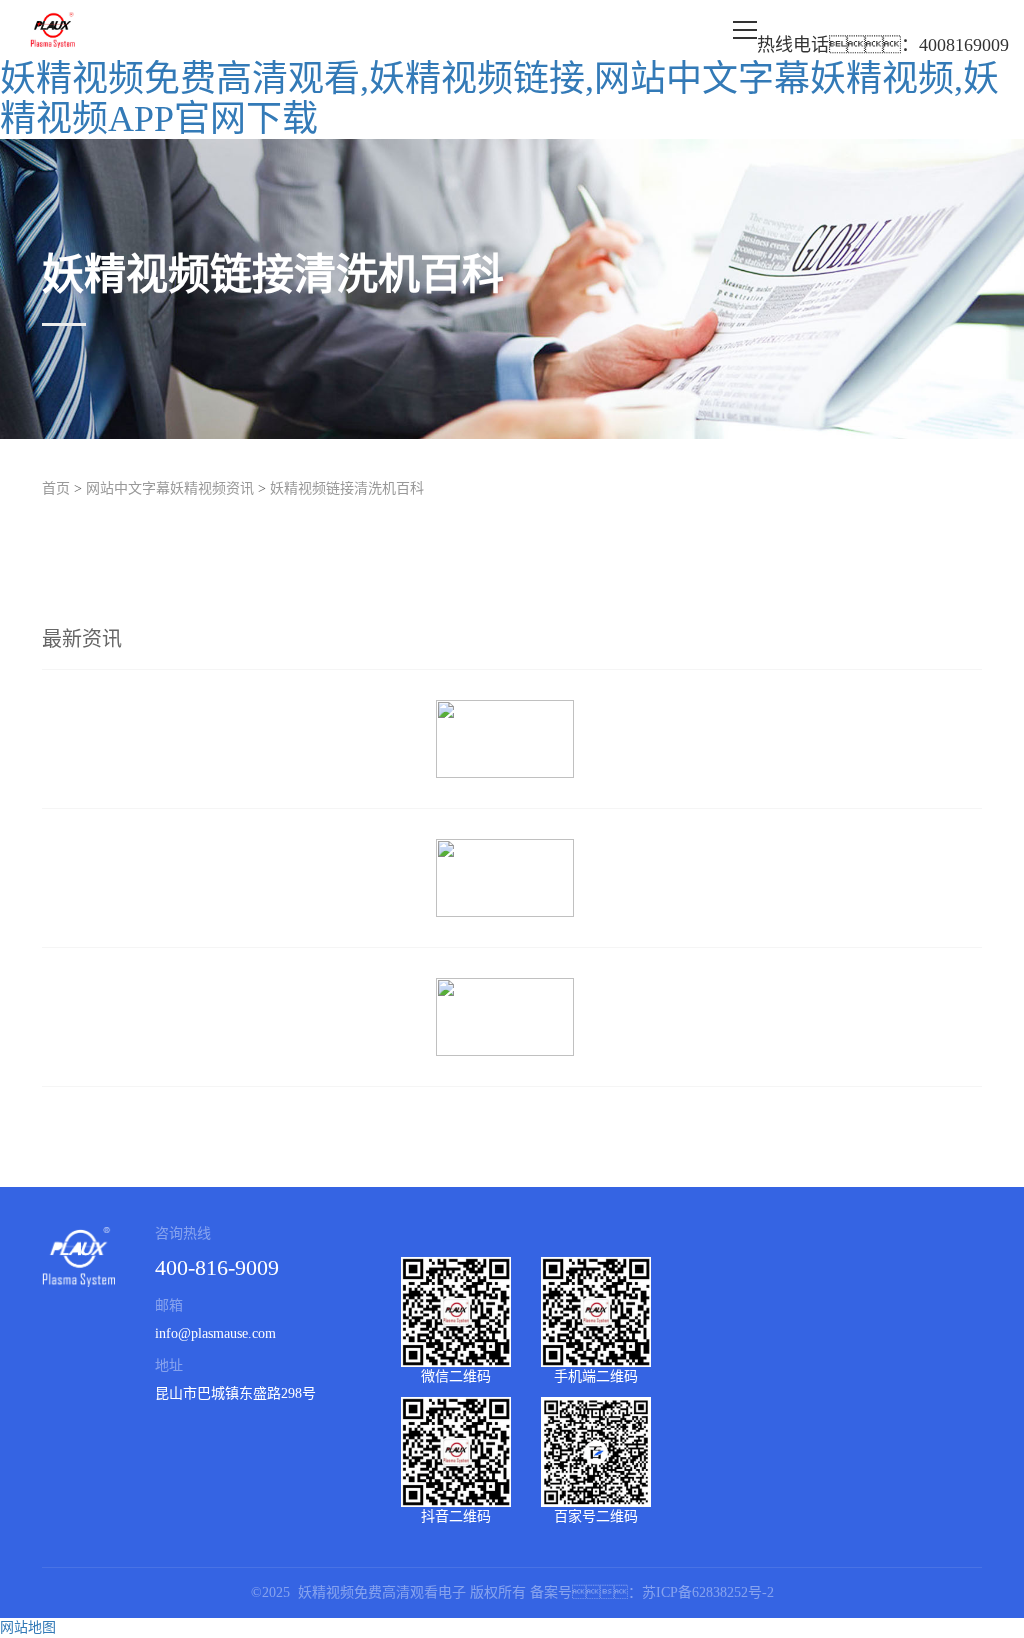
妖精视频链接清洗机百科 (347, 488)
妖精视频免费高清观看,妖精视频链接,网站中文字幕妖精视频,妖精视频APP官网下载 (499, 99)
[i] (512, 739)
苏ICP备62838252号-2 (708, 1592)
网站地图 (28, 1627)
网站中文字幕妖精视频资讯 (170, 488)
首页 (56, 488)
